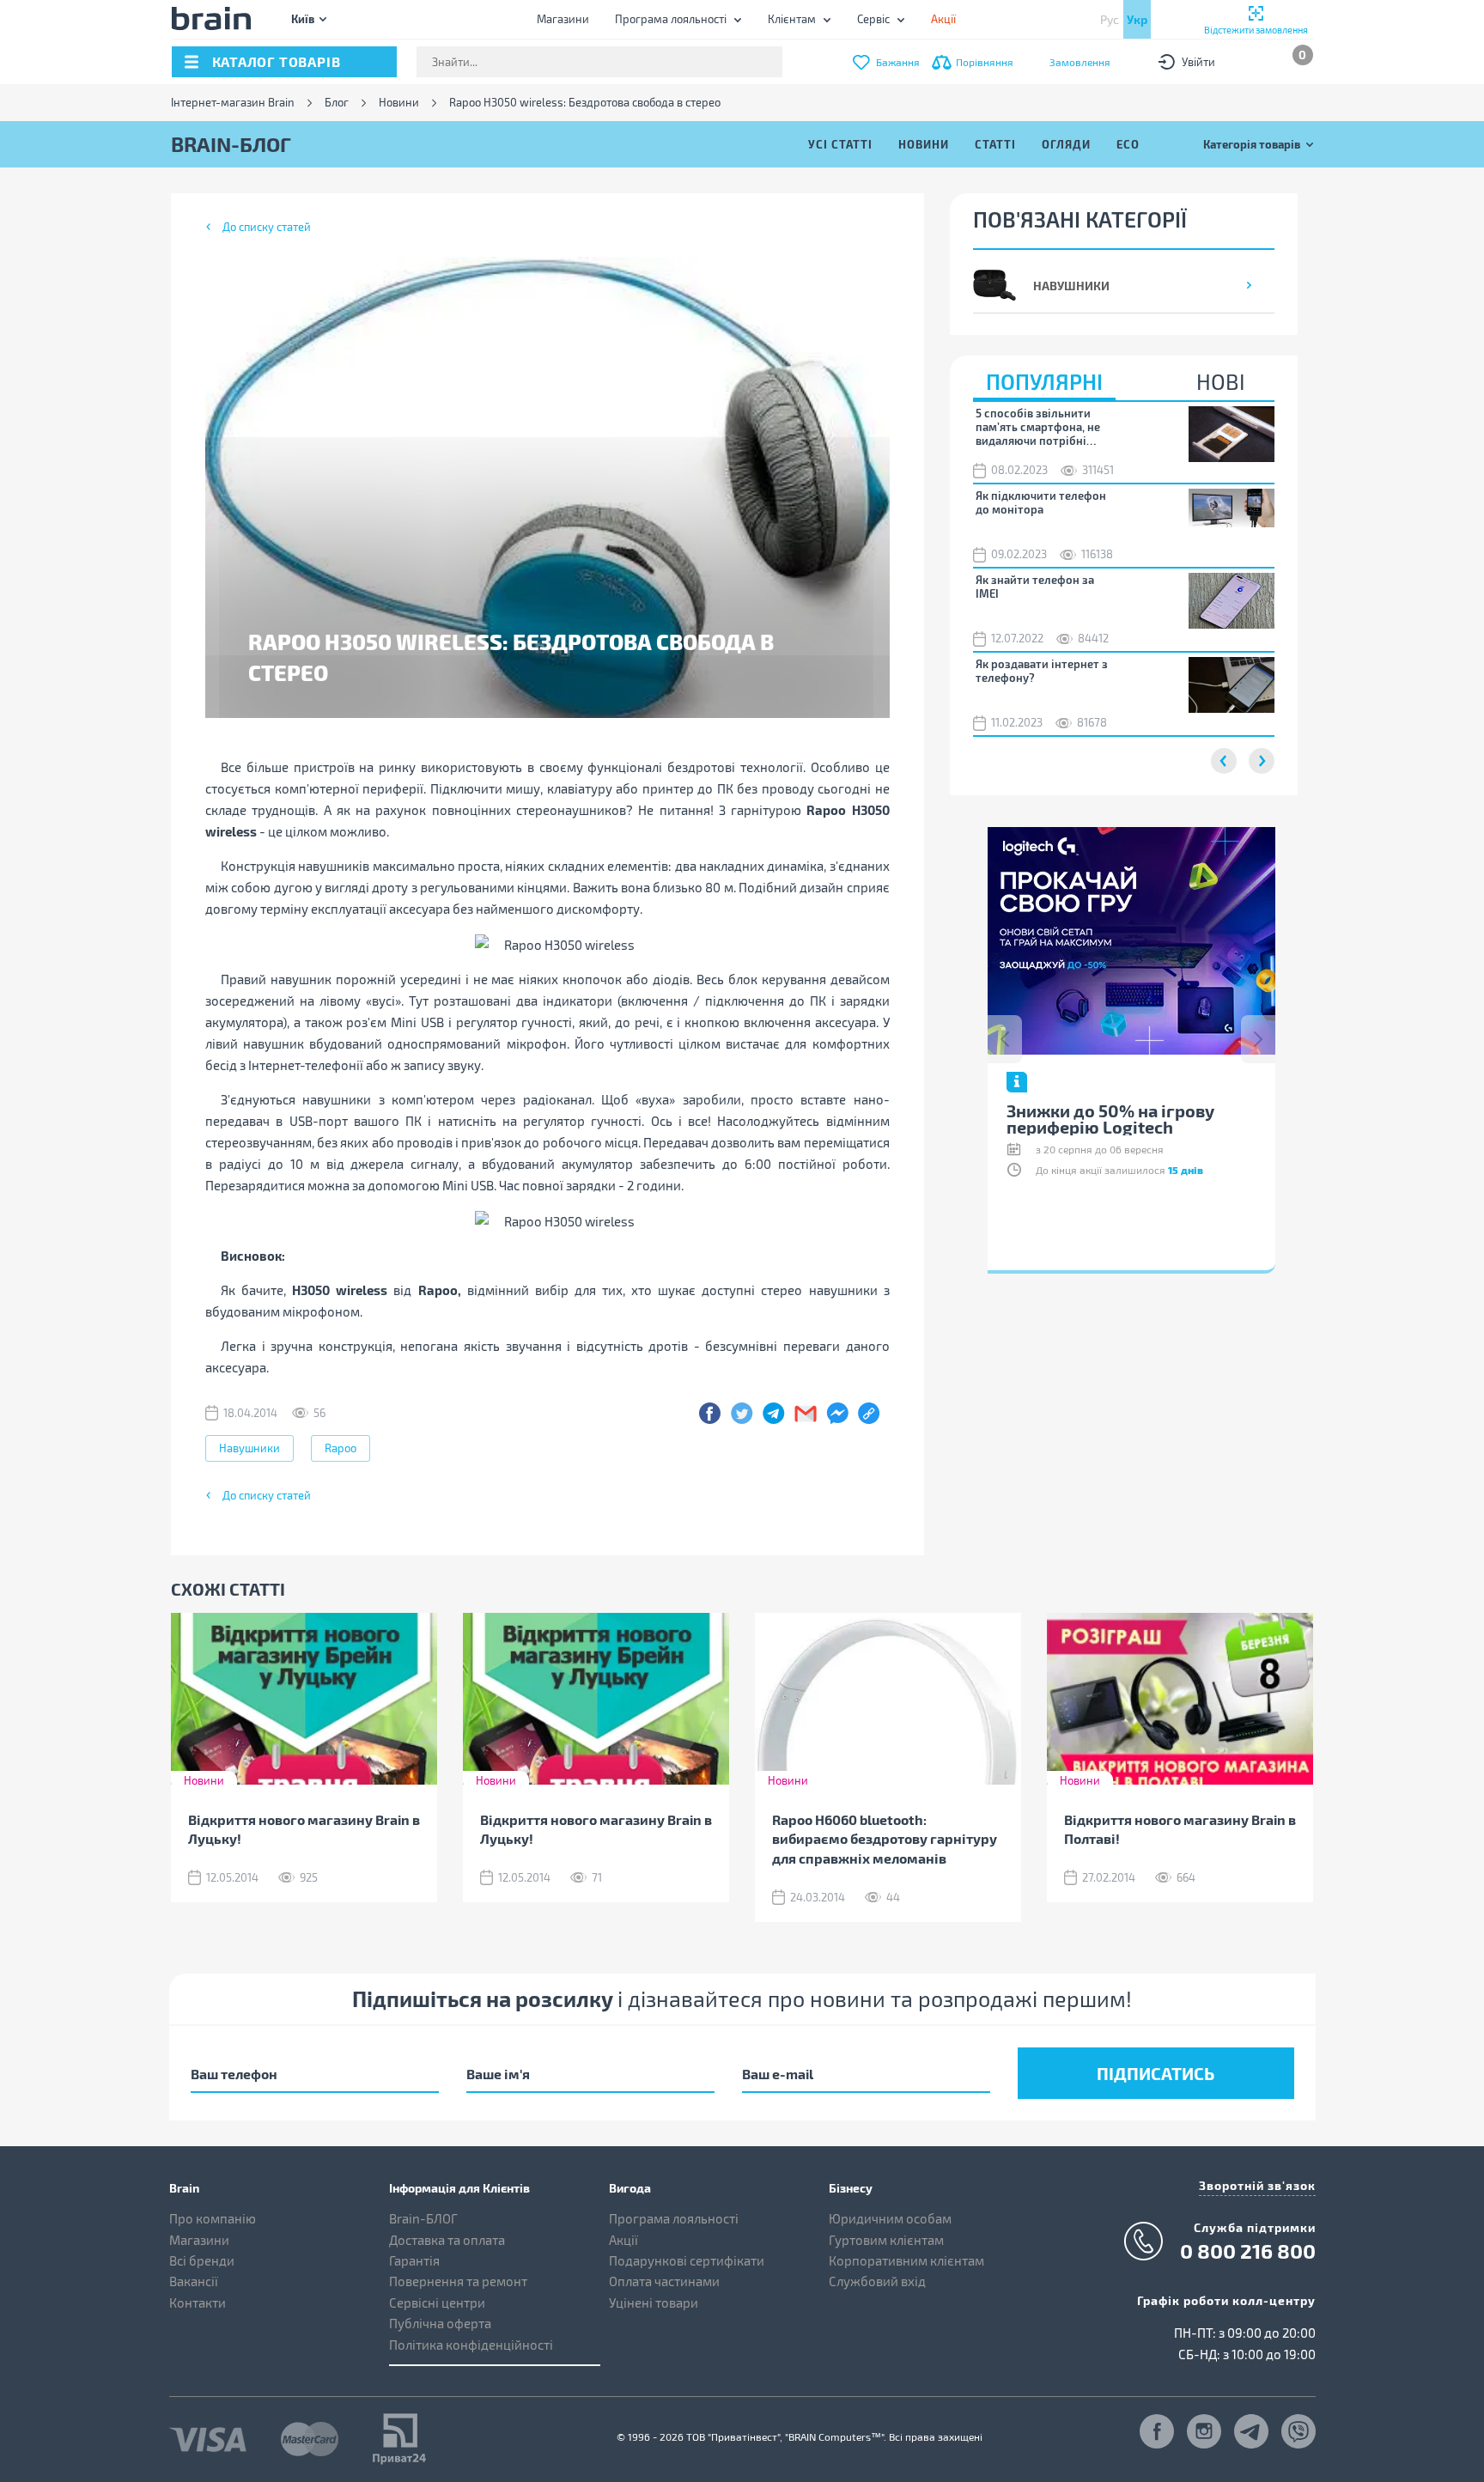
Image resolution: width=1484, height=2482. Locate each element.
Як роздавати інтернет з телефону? (1042, 671)
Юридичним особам (890, 2218)
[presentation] (1005, 1039)
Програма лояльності (671, 19)
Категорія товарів (1252, 144)
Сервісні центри (437, 2303)
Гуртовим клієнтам (886, 2240)
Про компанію (213, 2218)
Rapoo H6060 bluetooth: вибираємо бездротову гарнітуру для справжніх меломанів (885, 1839)
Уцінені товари (654, 2303)
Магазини (563, 19)
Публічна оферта (440, 2323)
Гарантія (414, 2260)
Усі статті (840, 144)
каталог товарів (277, 61)
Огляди (1066, 144)
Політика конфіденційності (471, 2345)
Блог (337, 103)
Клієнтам (792, 19)
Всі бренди (202, 2260)
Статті (995, 144)
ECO (1128, 144)
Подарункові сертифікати (687, 2260)
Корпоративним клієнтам (906, 2260)
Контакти (198, 2303)
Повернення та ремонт (458, 2281)
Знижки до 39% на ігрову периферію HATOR (1259, 1119)
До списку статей (267, 227)
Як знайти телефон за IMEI (1035, 587)
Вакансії (194, 2281)
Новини (399, 103)
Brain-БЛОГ (423, 2218)
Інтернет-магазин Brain (233, 103)
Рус (1110, 19)
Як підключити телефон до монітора (1041, 502)
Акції (623, 2240)
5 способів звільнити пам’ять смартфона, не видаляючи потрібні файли (1038, 427)
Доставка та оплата (447, 2240)
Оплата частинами (664, 2281)
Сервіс (873, 19)
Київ (303, 18)
